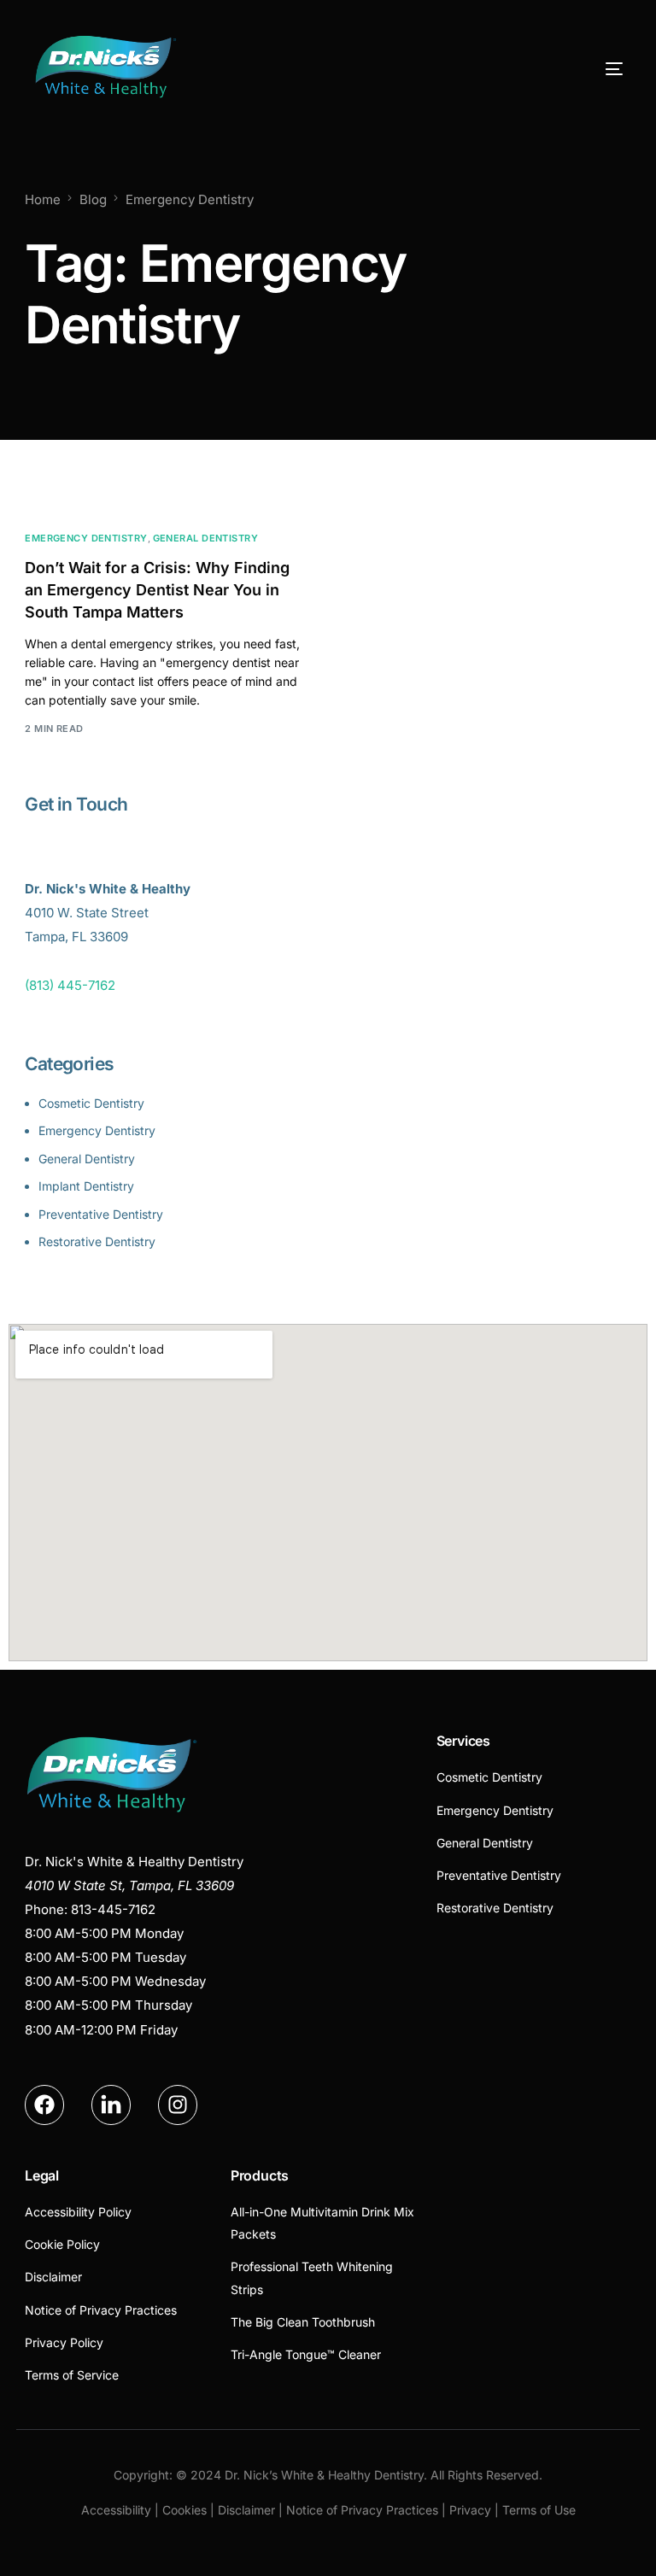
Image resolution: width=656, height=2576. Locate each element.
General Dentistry (205, 539)
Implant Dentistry (86, 1186)
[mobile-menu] (586, 69)
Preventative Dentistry (101, 1214)
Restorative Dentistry (97, 1241)
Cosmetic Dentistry (91, 1103)
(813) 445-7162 (70, 985)
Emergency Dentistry (86, 539)
